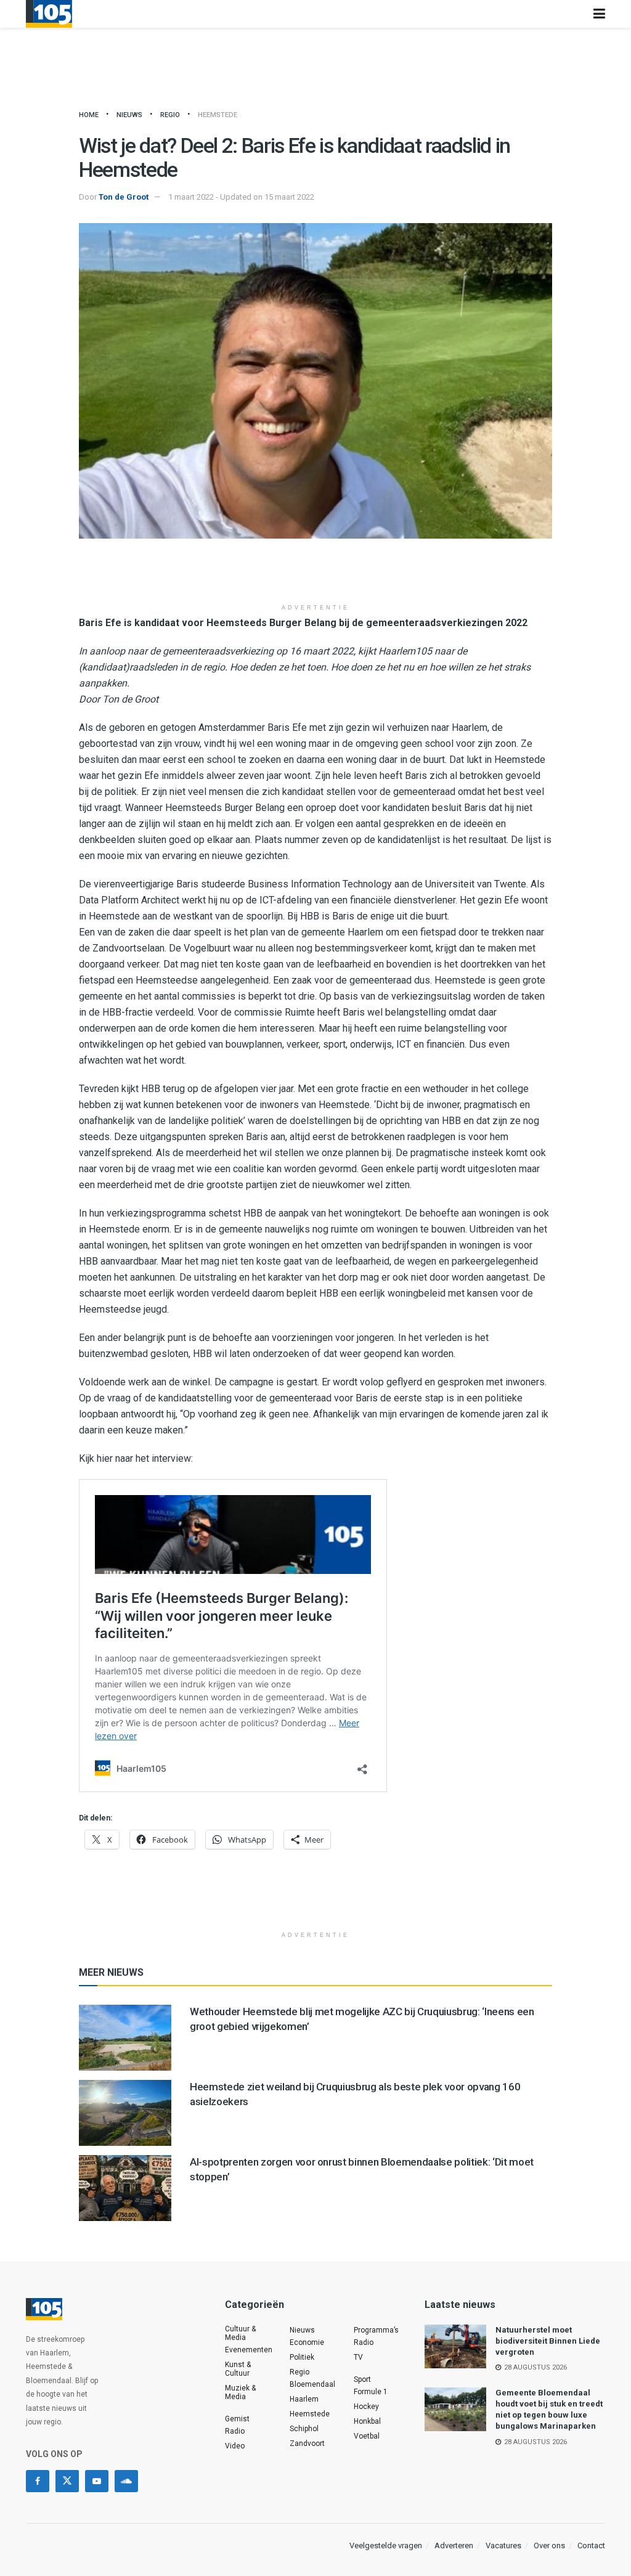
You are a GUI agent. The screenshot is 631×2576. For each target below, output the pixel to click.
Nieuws (129, 115)
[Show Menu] (599, 14)
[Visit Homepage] (49, 14)
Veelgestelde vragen (386, 2545)
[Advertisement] (315, 576)
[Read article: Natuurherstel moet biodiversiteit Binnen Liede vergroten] (455, 2347)
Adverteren (454, 2545)
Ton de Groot (124, 197)
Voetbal (367, 2436)
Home (89, 115)
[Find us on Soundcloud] (126, 2481)
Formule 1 (371, 2392)
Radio (235, 2431)
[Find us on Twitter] (67, 2481)
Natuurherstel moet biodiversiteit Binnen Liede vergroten (548, 2341)
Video (235, 2446)
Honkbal (367, 2421)
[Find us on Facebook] (38, 2481)
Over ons (549, 2545)
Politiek (302, 2357)
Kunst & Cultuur (238, 2369)
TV (358, 2357)
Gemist (237, 2419)
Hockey (366, 2407)
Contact (591, 2545)
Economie (307, 2342)
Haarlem (304, 2399)
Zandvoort (307, 2444)
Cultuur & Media (240, 2333)
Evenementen (249, 2350)
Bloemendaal (312, 2384)
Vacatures (503, 2545)
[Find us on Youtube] (97, 2481)
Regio (170, 115)
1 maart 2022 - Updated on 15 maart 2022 (241, 197)
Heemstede (218, 115)
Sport (362, 2379)
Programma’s (376, 2330)
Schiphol (304, 2429)
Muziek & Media (240, 2392)
